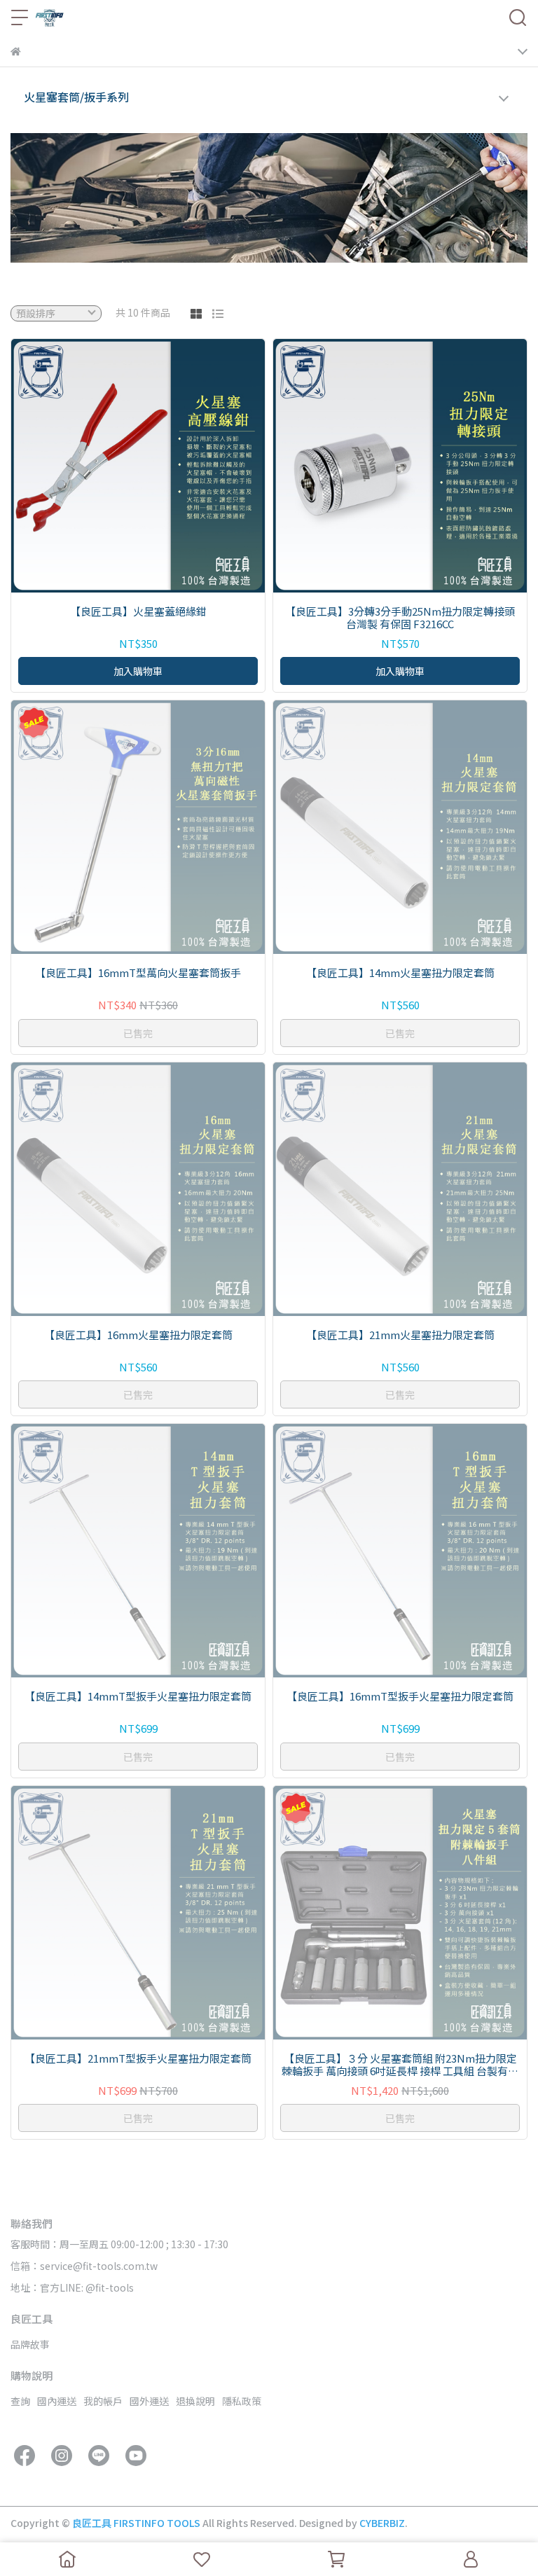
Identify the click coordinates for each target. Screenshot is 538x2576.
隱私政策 (242, 2401)
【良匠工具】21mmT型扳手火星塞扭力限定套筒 (138, 2059)
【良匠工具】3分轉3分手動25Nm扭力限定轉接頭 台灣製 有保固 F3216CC (400, 618)
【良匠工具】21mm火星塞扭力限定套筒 (400, 1335)
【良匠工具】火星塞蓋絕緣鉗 (138, 612)
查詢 (20, 2401)
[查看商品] (118, 465)
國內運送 (57, 2401)
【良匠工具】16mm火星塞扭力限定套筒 (138, 1335)
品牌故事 (30, 2344)
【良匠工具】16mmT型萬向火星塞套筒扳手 (138, 973)
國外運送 (149, 2401)
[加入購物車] (158, 465)
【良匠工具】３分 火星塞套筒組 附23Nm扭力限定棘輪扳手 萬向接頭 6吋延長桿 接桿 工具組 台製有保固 (400, 2065)
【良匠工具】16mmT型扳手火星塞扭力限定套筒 (400, 1697)
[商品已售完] (158, 827)
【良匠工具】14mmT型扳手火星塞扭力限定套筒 (138, 1697)
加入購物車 (138, 671)
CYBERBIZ (382, 2523)
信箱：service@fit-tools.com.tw (84, 2266)
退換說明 (195, 2401)
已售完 (138, 1033)
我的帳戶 (103, 2401)
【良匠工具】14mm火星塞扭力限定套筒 (400, 973)
